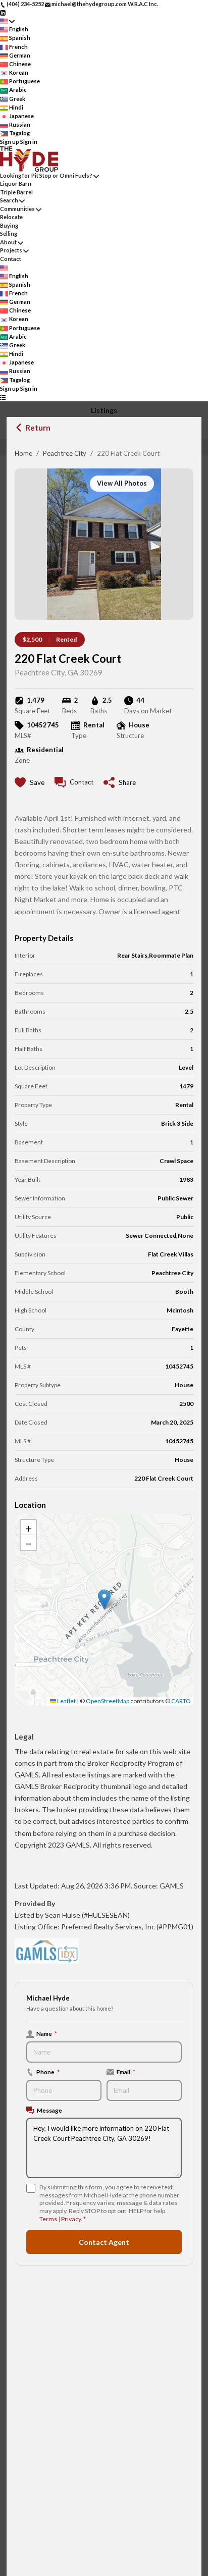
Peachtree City (65, 453)
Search (9, 200)
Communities (17, 209)
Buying (9, 225)
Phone (48, 2072)
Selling (9, 233)
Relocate (11, 217)
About (8, 242)
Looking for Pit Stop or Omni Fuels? (46, 175)
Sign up (10, 142)
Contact (11, 259)
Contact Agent (104, 2242)
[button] (104, 1599)
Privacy (71, 2219)
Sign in (29, 142)
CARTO (181, 1701)
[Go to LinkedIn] (3, 12)
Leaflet (66, 1701)
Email (126, 2072)
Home (23, 453)
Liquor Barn (16, 183)
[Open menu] (3, 397)
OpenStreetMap (108, 1701)
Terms (48, 2219)
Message (49, 2110)
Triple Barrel (16, 192)
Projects (11, 250)
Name (47, 2033)
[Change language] (7, 21)
